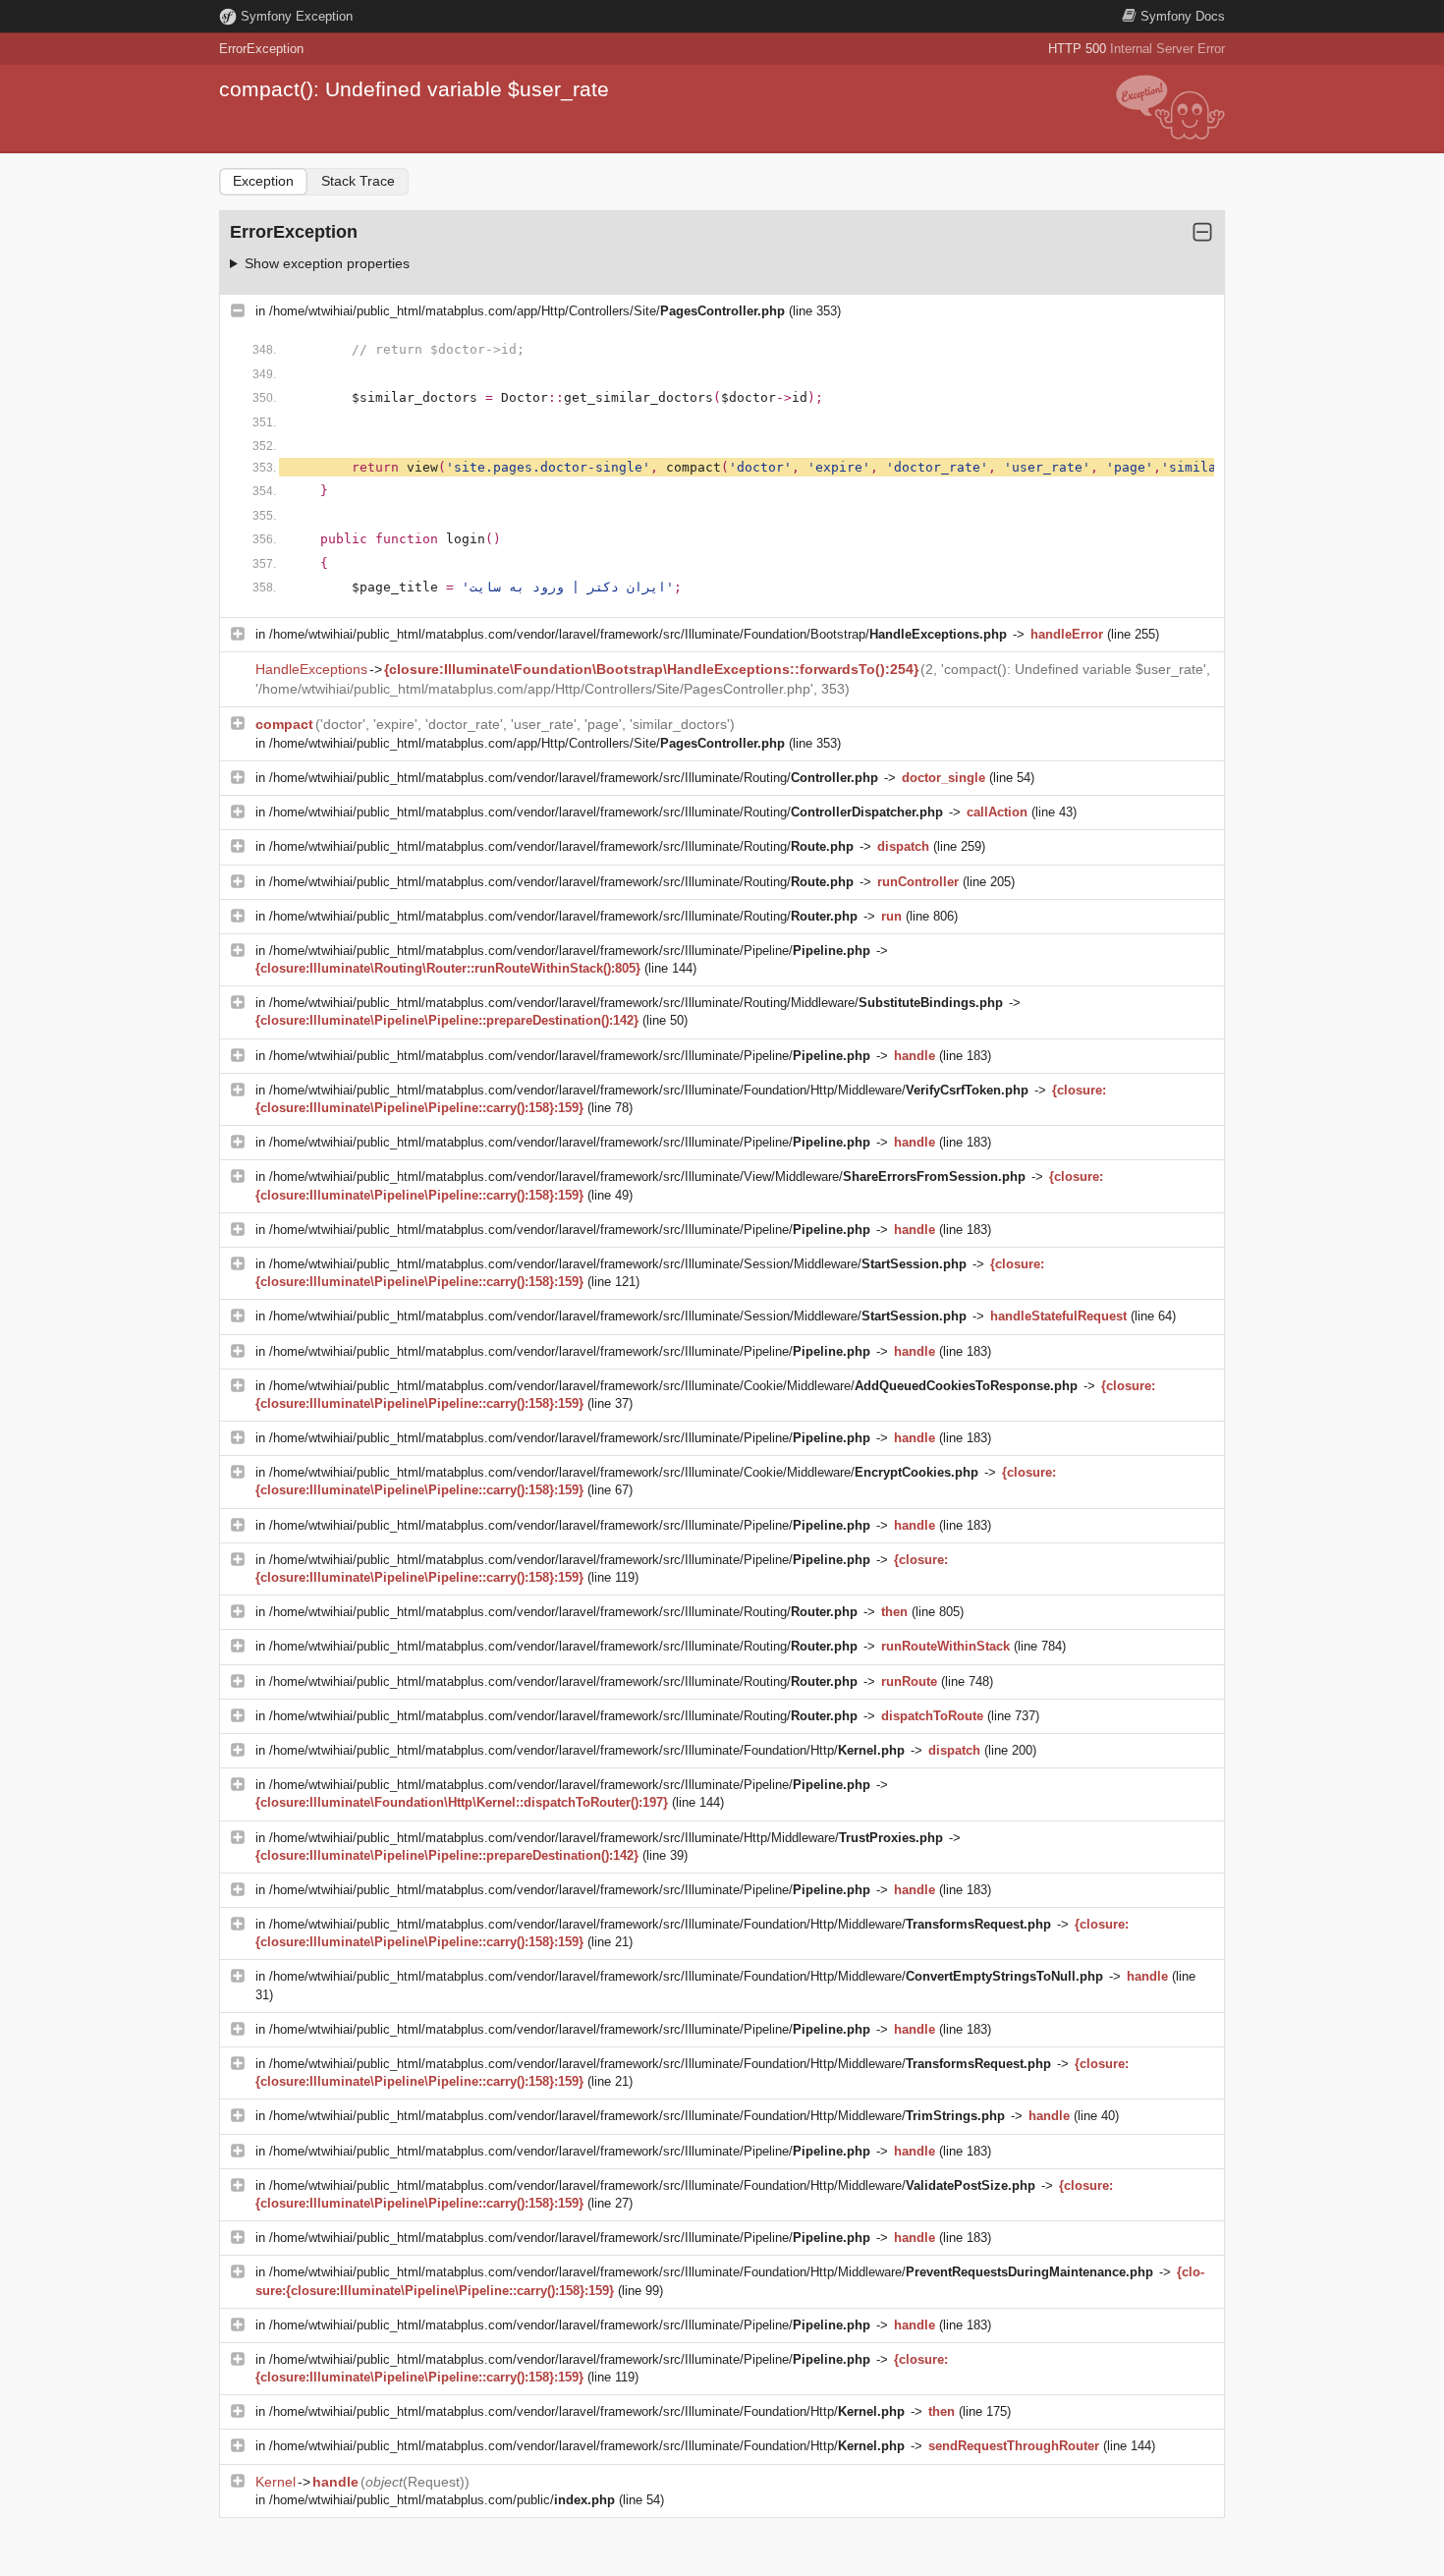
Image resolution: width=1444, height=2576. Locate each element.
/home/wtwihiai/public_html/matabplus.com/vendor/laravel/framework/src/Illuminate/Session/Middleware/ (618, 1264)
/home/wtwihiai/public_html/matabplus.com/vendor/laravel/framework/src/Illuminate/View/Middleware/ (647, 1176)
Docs (1183, 16)
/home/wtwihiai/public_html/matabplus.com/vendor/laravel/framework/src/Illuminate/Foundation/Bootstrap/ (638, 634)
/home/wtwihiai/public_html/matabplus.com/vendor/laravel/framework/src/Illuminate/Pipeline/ (570, 951)
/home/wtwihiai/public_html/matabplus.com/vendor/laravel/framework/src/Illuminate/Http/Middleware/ (606, 1838)
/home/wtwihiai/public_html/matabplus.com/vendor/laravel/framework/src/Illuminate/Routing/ (574, 778)
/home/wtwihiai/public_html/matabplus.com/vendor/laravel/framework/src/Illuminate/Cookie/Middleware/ (673, 1386)
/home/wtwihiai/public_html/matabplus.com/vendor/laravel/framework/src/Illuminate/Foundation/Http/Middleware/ (649, 1090)
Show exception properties (327, 263)
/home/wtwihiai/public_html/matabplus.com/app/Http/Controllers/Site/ (527, 311)
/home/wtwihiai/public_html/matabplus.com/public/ (442, 2500)
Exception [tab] (263, 181)
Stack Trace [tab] (358, 181)
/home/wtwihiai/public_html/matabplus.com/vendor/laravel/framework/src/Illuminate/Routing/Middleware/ (636, 1003)
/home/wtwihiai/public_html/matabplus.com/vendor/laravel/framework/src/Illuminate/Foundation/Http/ (587, 1750)
